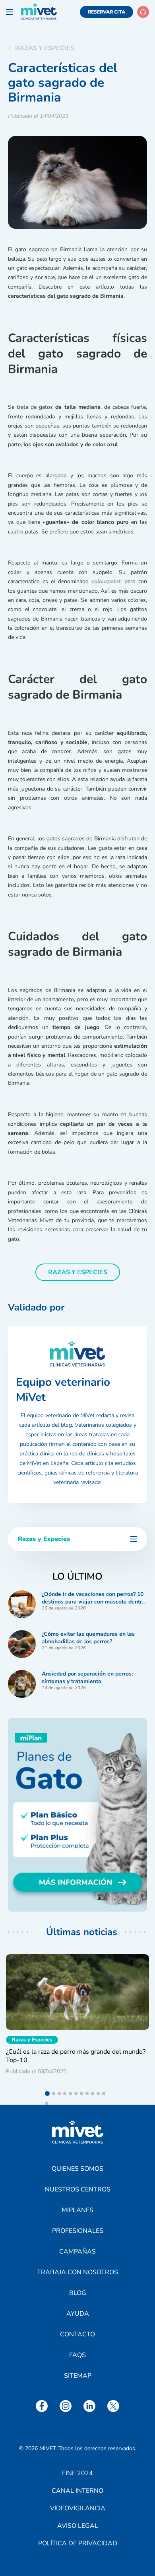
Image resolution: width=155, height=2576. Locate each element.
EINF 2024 (77, 2473)
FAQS (77, 2355)
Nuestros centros (78, 2189)
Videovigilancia (78, 2508)
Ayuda (78, 2314)
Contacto (77, 2334)
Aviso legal (78, 2526)
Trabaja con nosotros (77, 2272)
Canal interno (77, 2491)
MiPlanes (77, 2210)
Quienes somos (77, 2169)
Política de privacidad (78, 2543)
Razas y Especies (45, 48)
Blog (78, 2293)
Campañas (77, 2252)
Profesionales (78, 2231)
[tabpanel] (77, 2017)
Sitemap (78, 2376)
